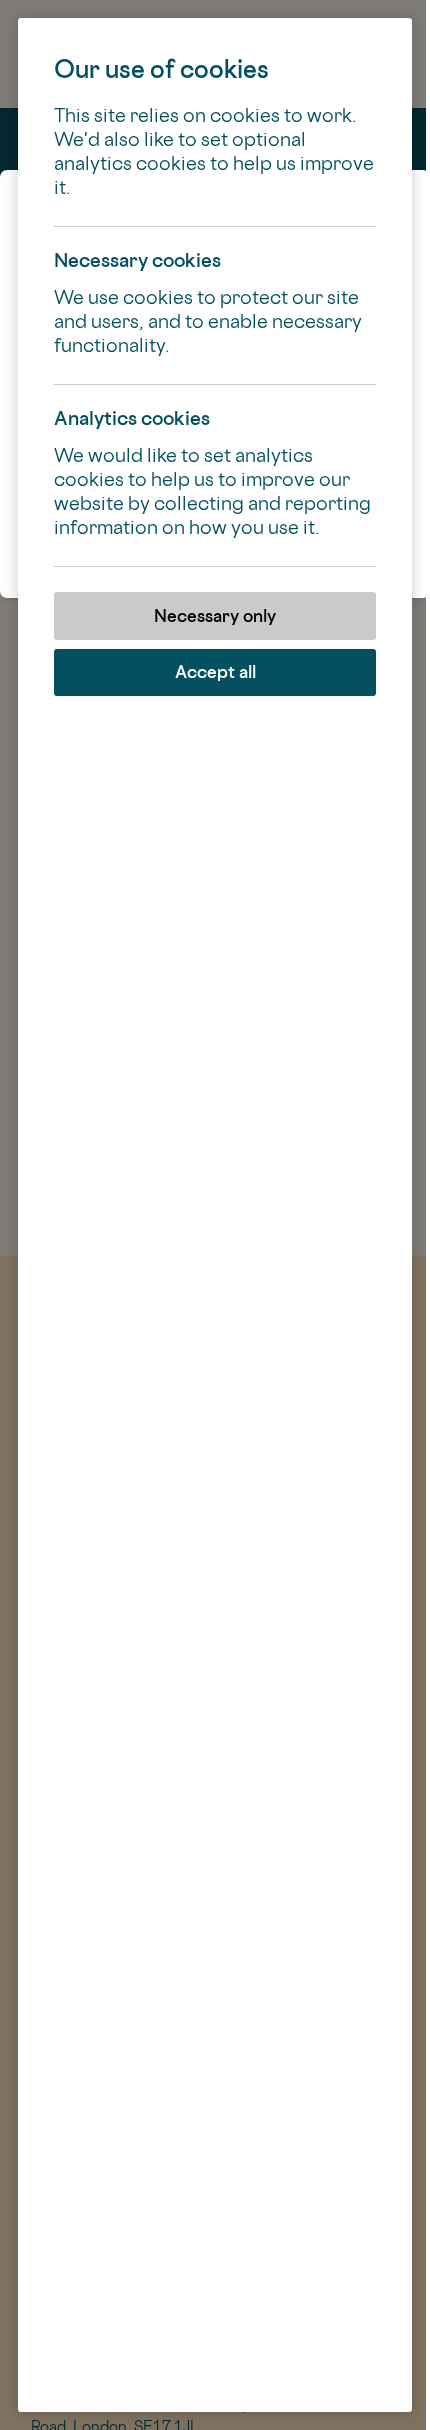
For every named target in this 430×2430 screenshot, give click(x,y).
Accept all (215, 671)
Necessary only (215, 615)
